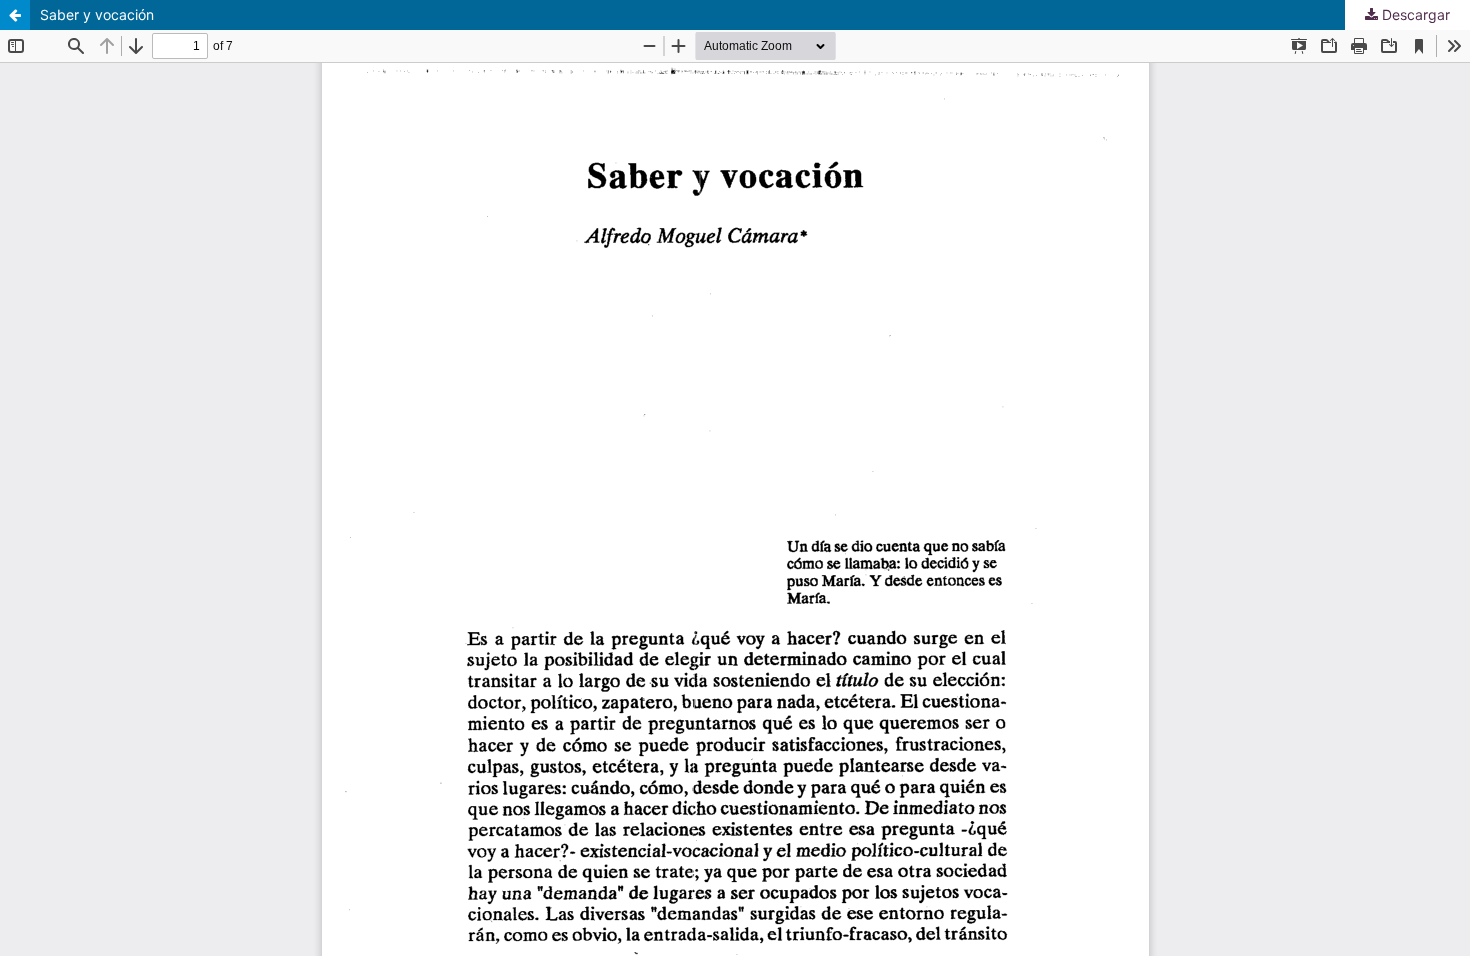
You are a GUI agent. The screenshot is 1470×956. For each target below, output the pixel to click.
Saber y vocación (97, 14)
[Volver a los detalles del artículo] (15, 15)
